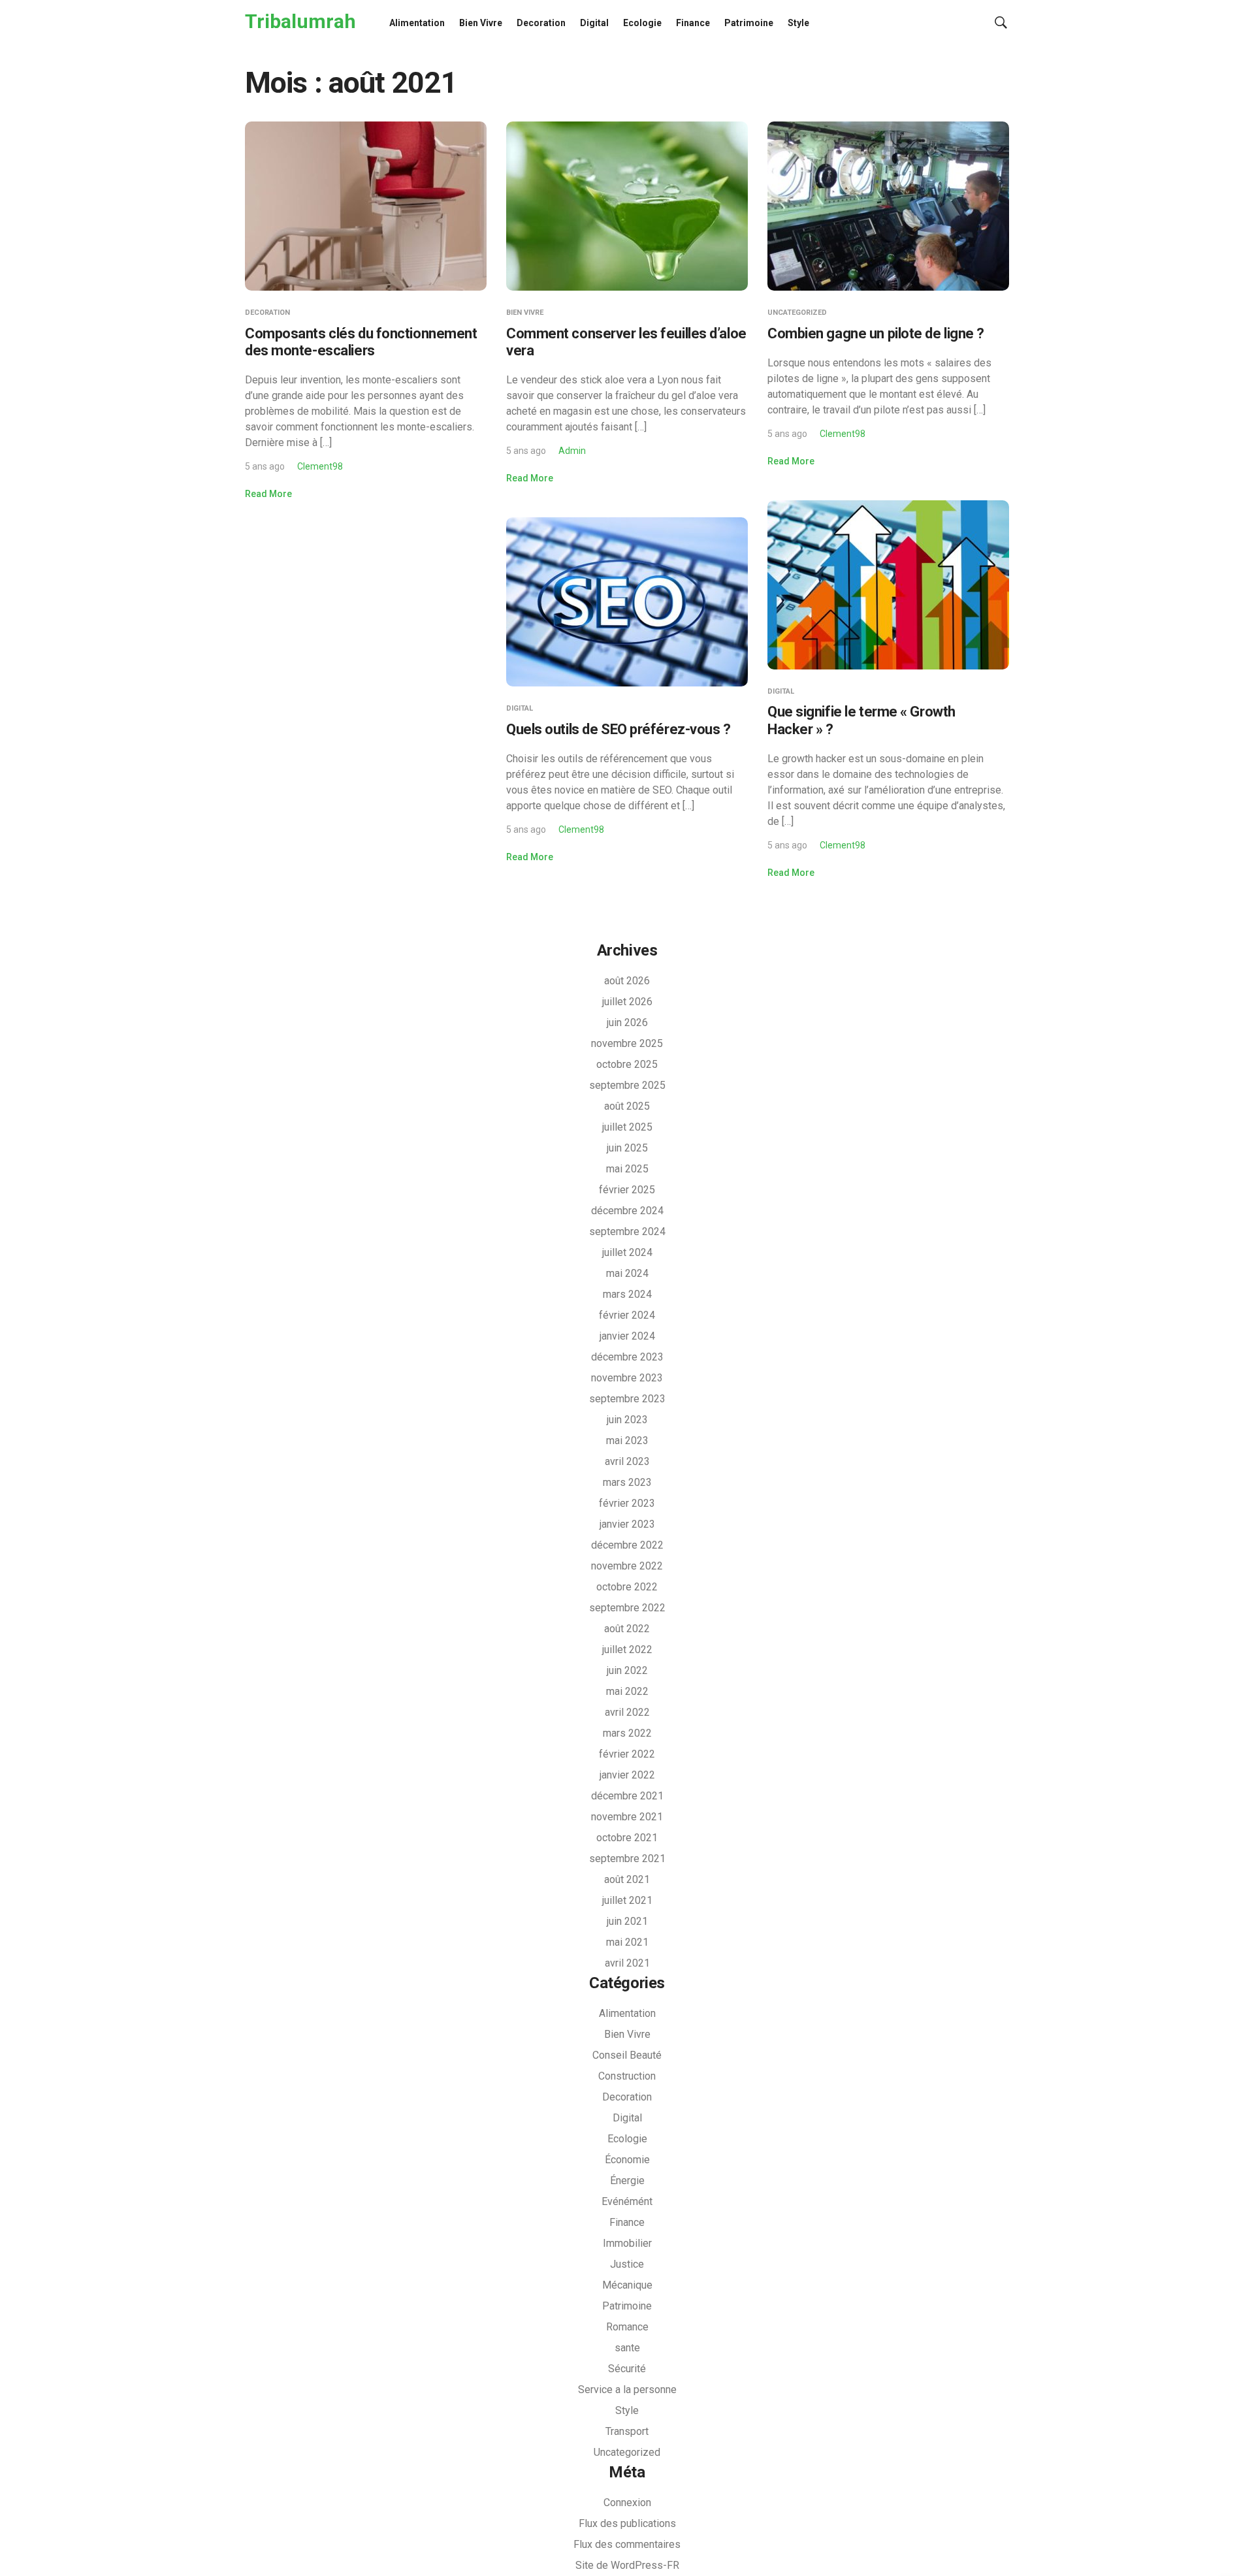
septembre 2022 (627, 1608)
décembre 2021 (627, 1796)
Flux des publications (627, 2523)
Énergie (627, 2181)
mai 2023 (627, 1441)
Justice (627, 2264)
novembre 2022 (627, 1566)
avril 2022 (627, 1712)
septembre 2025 (627, 1085)
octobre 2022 (627, 1587)
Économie (627, 2160)
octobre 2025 (627, 1064)
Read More (268, 494)
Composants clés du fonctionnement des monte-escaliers (361, 342)
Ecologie (642, 23)
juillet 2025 (627, 1127)
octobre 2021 (627, 1838)
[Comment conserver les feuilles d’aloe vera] (627, 205)
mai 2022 (627, 1691)
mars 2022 (627, 1733)
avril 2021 (627, 1963)
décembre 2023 (627, 1357)
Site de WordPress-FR (627, 2565)
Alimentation (417, 23)
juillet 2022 (627, 1650)
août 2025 (627, 1106)
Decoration (541, 23)
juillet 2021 (627, 1900)
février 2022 (627, 1754)
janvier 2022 (627, 1775)
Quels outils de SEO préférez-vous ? (619, 729)
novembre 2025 (627, 1043)
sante (627, 2348)
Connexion (627, 2503)
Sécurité (627, 2369)
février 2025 (627, 1190)
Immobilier (627, 2243)
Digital (594, 23)
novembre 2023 (627, 1378)
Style (798, 23)
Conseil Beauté (627, 2055)
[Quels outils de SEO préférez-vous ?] (627, 601)
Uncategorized (797, 313)
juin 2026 (627, 1022)
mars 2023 (627, 1482)
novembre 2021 (627, 1817)
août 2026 (627, 981)
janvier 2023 (627, 1524)
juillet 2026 (627, 1002)
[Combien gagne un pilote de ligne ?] (888, 205)
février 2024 (627, 1315)
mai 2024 (627, 1273)
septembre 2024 (627, 1232)
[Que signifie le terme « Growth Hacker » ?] (888, 584)
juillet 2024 (627, 1252)
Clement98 (320, 466)
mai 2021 (627, 1942)
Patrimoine (749, 23)
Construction (627, 2076)
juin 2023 (627, 1420)
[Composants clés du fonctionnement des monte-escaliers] (366, 205)
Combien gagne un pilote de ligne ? (876, 333)
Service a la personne (627, 2390)
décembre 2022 (627, 1545)
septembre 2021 (627, 1859)
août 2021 (627, 1879)
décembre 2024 (627, 1211)
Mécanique (627, 2285)
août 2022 (627, 1629)
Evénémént (627, 2201)
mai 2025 (627, 1169)
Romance (627, 2327)
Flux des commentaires (627, 2544)
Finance (693, 23)
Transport (627, 2431)
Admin (572, 451)
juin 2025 (627, 1148)
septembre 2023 (627, 1399)
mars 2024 (627, 1294)
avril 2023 (627, 1461)
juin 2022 (627, 1670)
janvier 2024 (627, 1336)
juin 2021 (627, 1921)
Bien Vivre (481, 23)
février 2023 (627, 1503)
